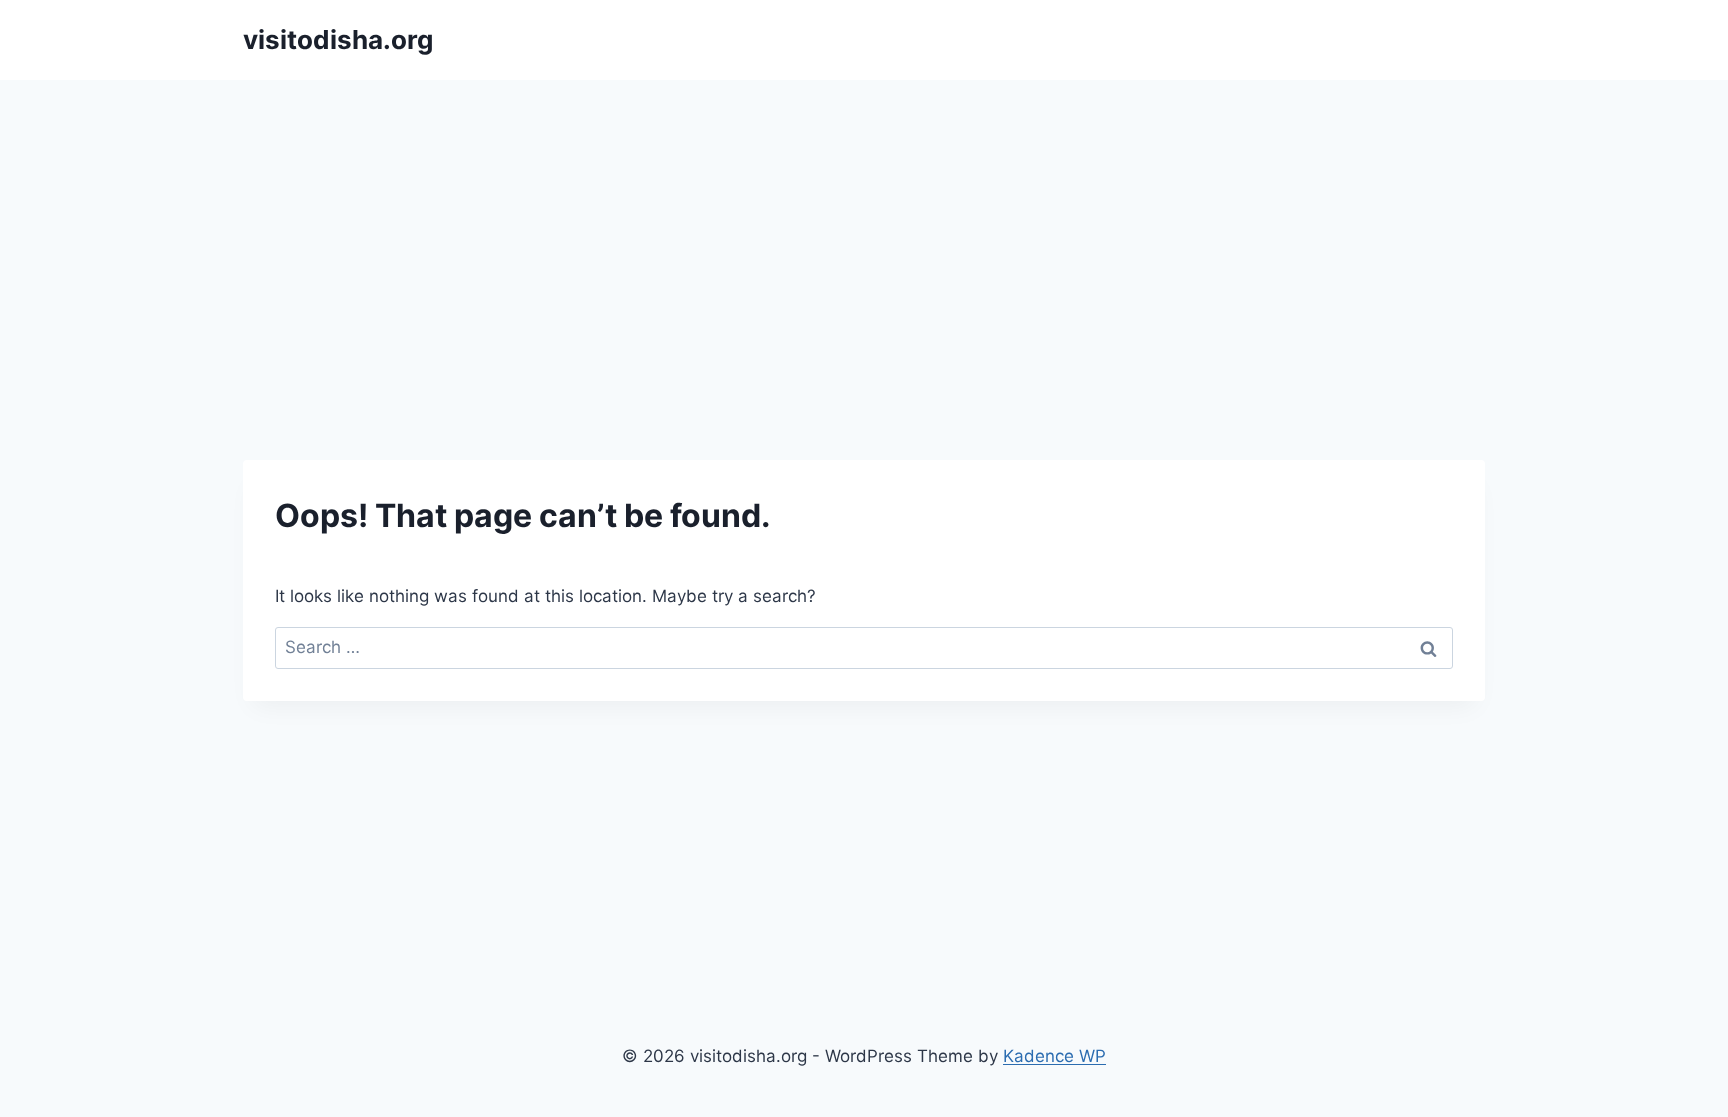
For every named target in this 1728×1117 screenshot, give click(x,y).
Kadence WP (1054, 1056)
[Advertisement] (864, 230)
